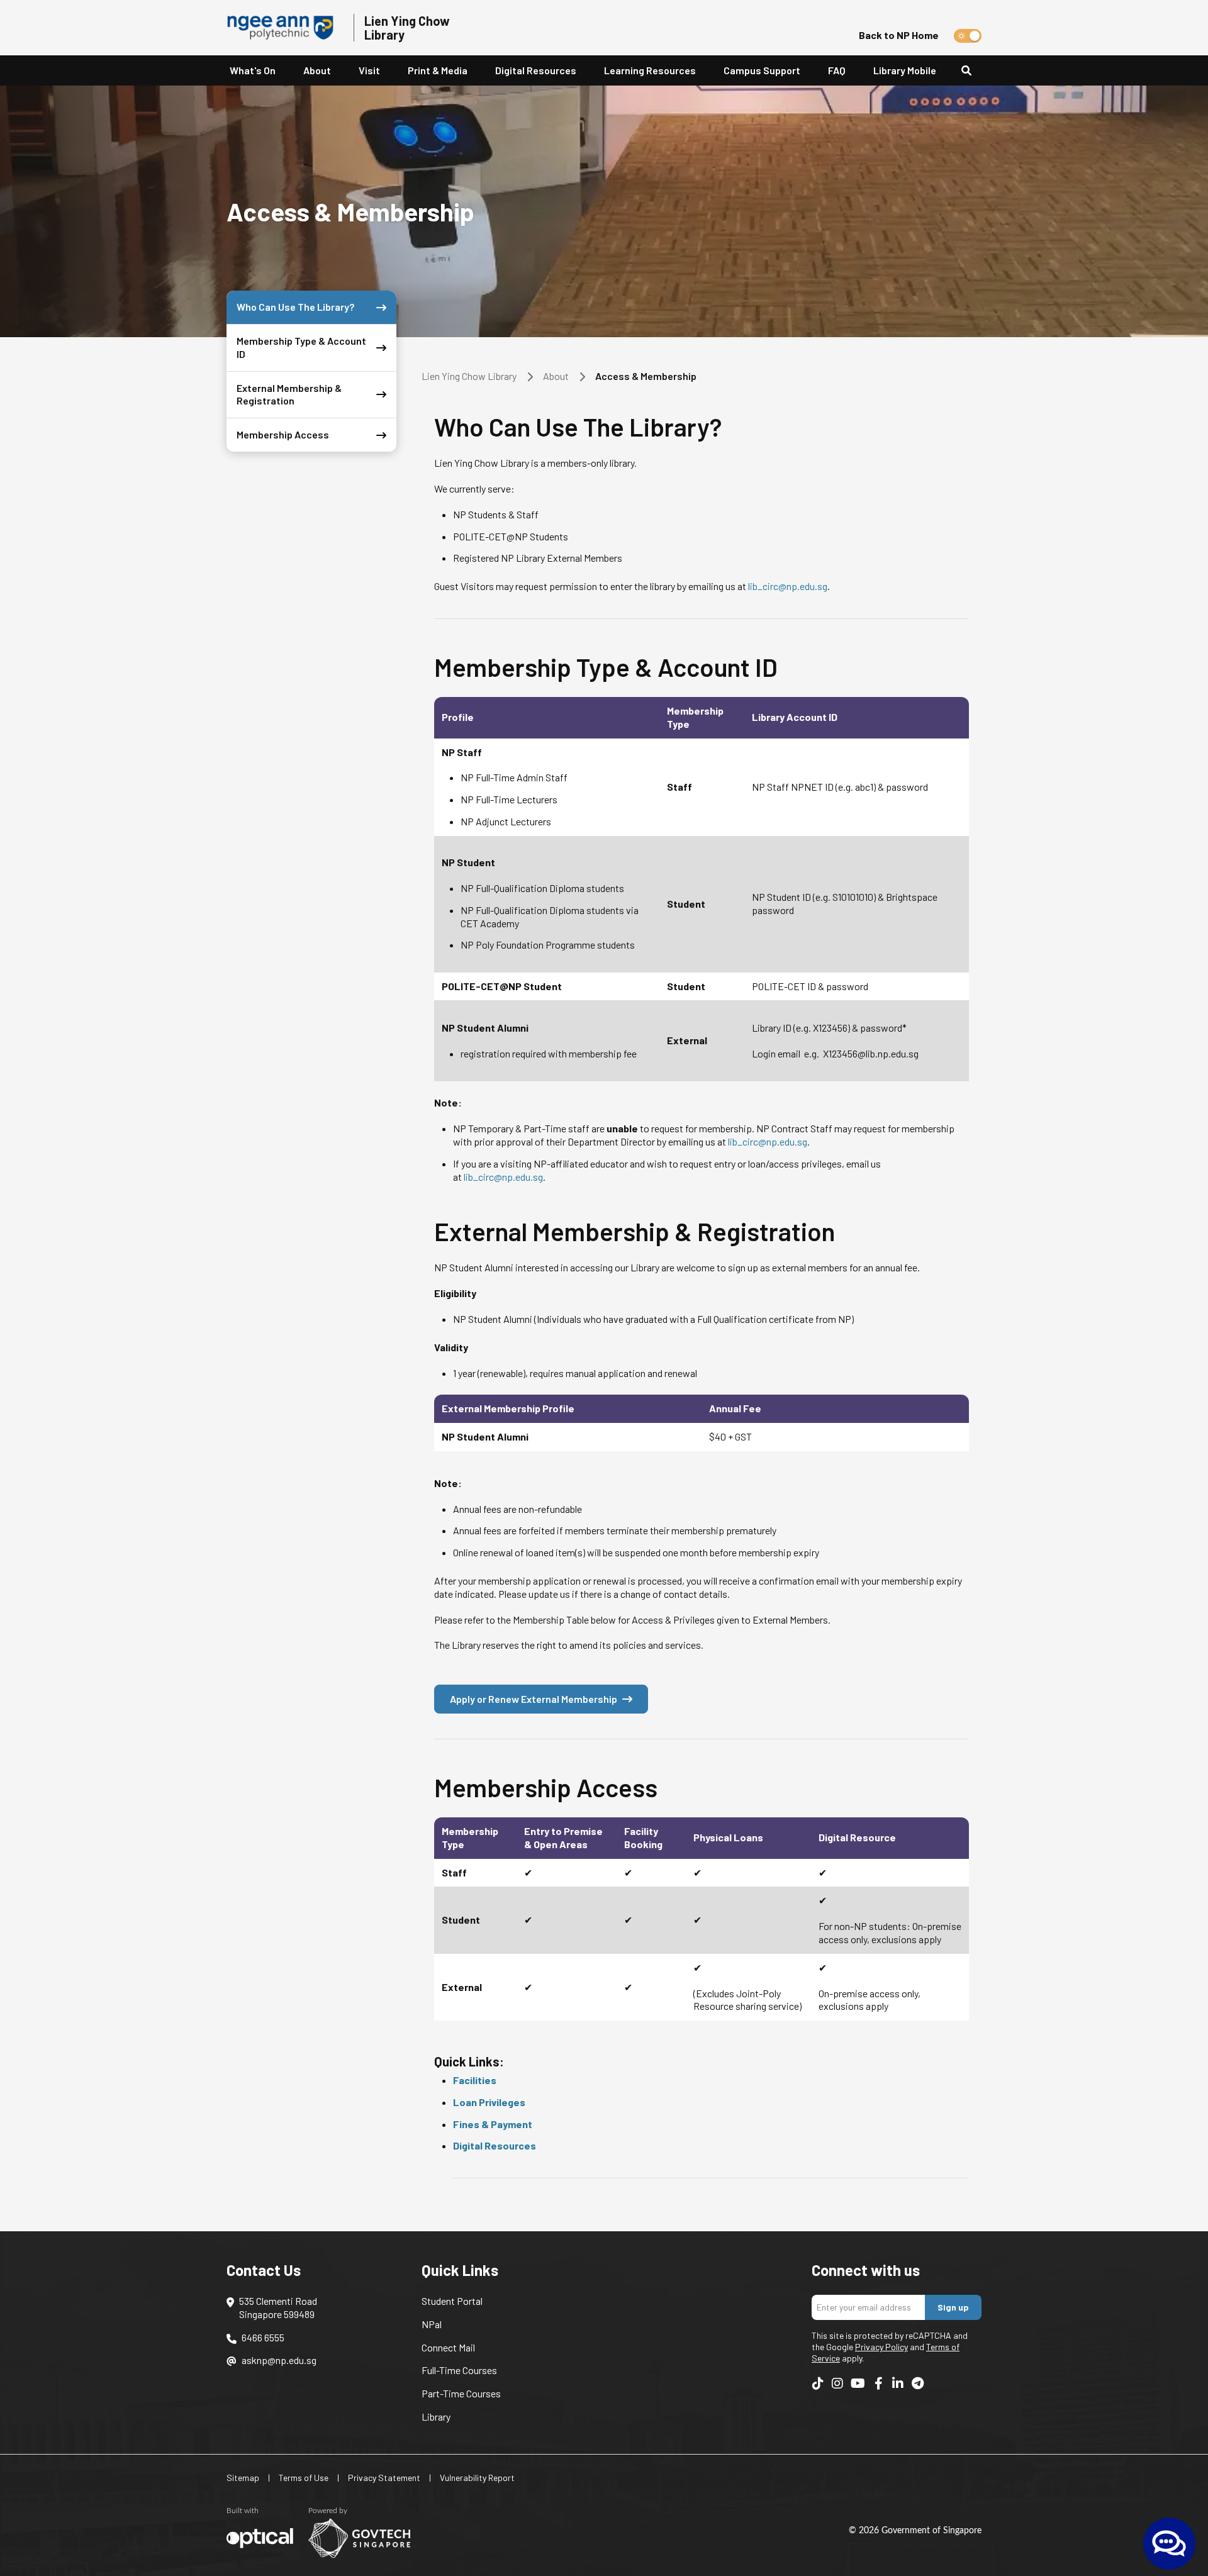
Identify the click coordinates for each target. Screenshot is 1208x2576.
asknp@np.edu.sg (279, 2360)
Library (436, 2417)
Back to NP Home (899, 35)
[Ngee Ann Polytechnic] (285, 28)
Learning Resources (650, 70)
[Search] (971, 71)
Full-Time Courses (459, 2370)
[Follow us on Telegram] (917, 2383)
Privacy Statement (384, 2478)
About (556, 376)
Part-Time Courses (461, 2393)
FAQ (837, 70)
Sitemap (243, 2478)
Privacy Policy (881, 2347)
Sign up (953, 2307)
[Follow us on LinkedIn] (898, 2383)
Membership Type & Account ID (301, 347)
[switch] (968, 36)
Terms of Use (304, 2478)
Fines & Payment (493, 2124)
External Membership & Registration (289, 394)
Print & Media (438, 70)
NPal (432, 2324)
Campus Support (762, 70)
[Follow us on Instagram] (837, 2383)
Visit (369, 70)
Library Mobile (905, 70)
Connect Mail (448, 2347)
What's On (253, 70)
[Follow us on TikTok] (818, 2383)
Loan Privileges (489, 2102)
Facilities (475, 2080)
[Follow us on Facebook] (878, 2383)
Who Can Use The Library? (295, 307)
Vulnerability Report (477, 2478)
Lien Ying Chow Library (469, 376)
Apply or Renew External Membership (534, 1699)
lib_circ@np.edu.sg (788, 586)
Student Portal (452, 2301)
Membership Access (283, 434)
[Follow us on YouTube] (858, 2383)
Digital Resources (536, 70)
